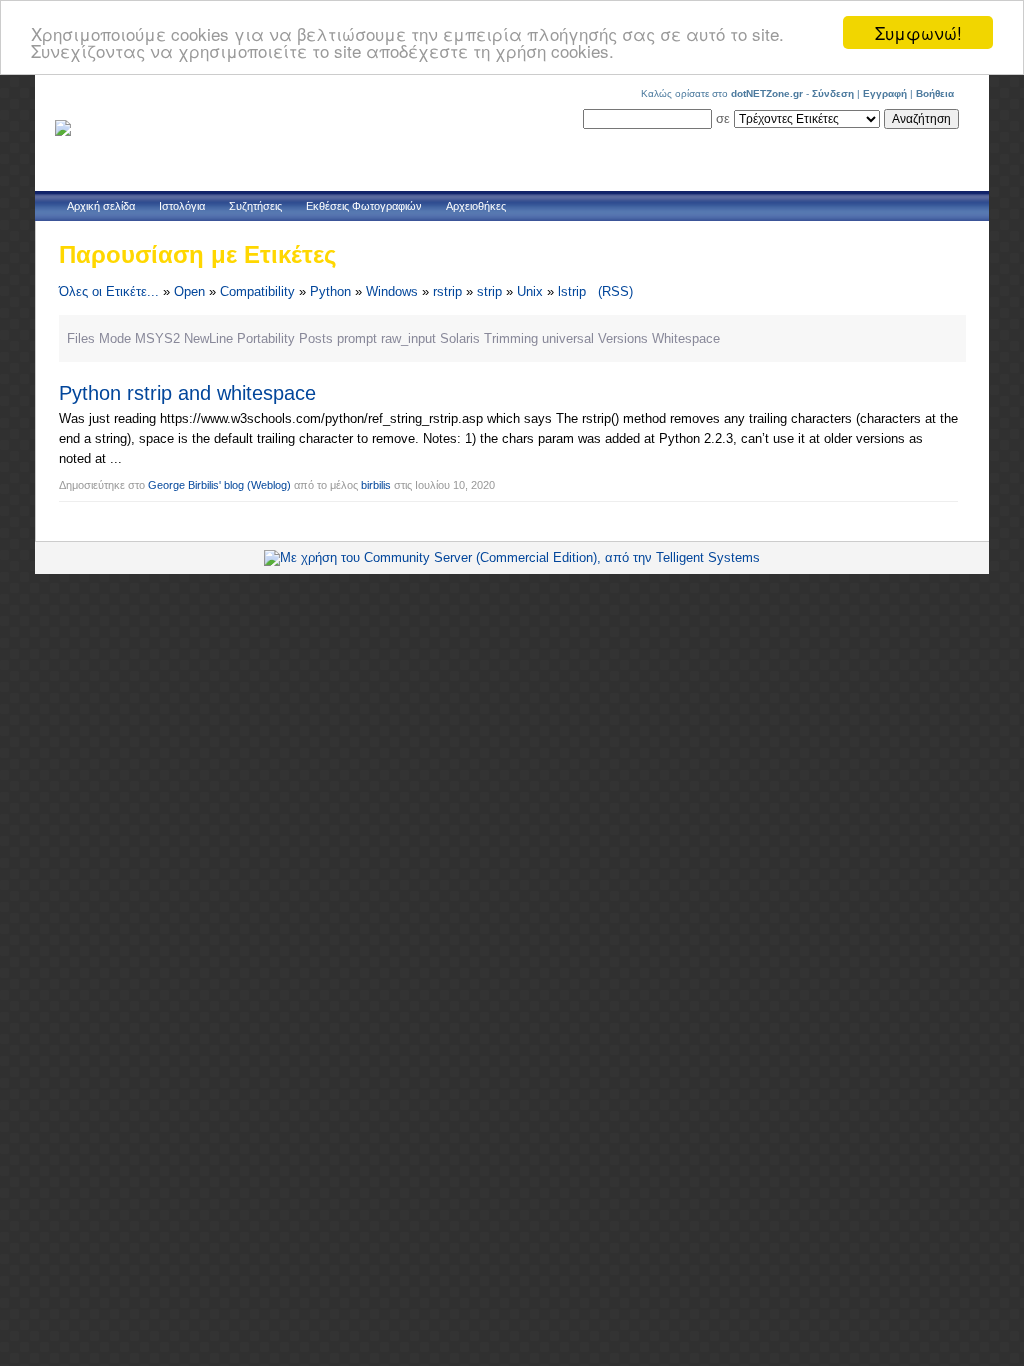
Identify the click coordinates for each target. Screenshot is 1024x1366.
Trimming (511, 338)
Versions (623, 338)
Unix (530, 291)
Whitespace (686, 338)
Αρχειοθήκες (476, 206)
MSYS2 (157, 338)
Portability (266, 338)
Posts (316, 338)
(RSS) (615, 291)
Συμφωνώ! (918, 32)
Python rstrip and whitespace (187, 393)
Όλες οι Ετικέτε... (109, 291)
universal (568, 338)
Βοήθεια (935, 93)
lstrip (572, 291)
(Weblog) (269, 485)
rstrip (447, 291)
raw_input (408, 338)
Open (189, 291)
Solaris (460, 338)
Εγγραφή (885, 93)
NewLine (208, 338)
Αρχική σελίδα (101, 206)
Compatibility (257, 291)
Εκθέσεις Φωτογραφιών (364, 206)
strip (489, 291)
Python (330, 291)
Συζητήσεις (255, 206)
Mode (115, 338)
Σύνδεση (833, 93)
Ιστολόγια (182, 206)
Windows (392, 291)
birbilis (376, 485)
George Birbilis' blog (196, 485)
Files (81, 338)
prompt (357, 338)
